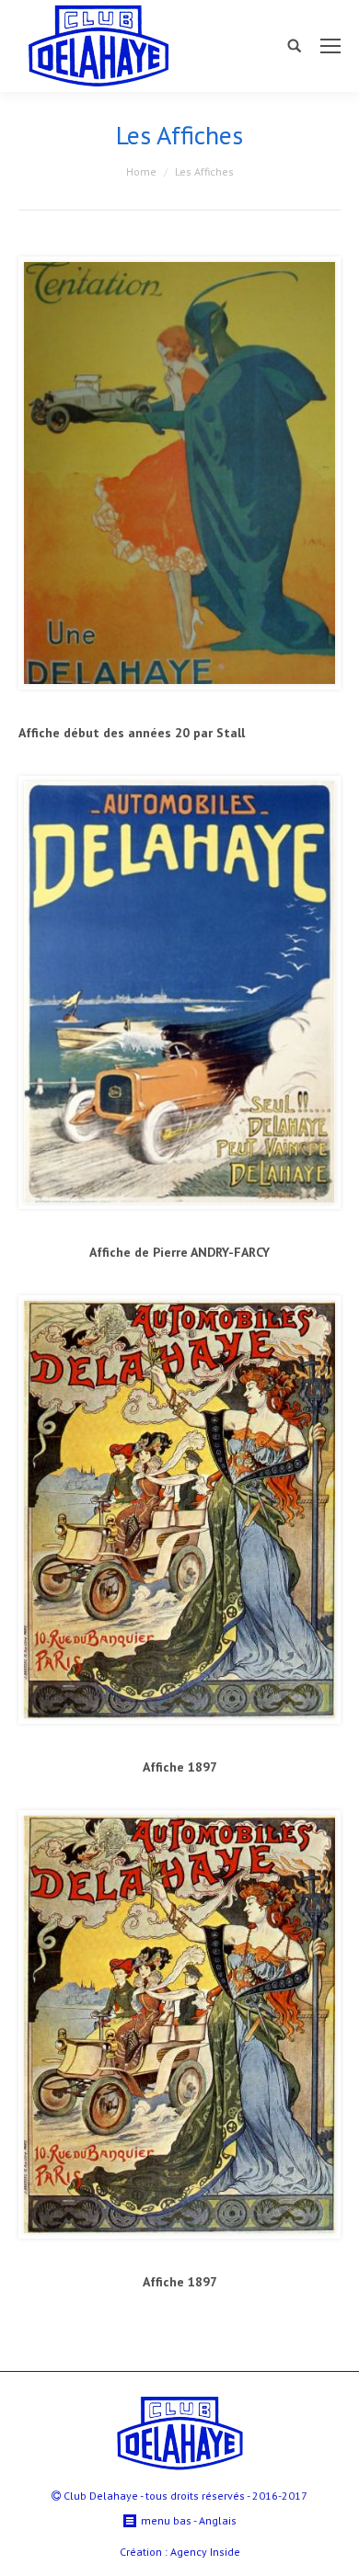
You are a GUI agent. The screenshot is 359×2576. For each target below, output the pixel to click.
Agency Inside (205, 2552)
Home (141, 171)
